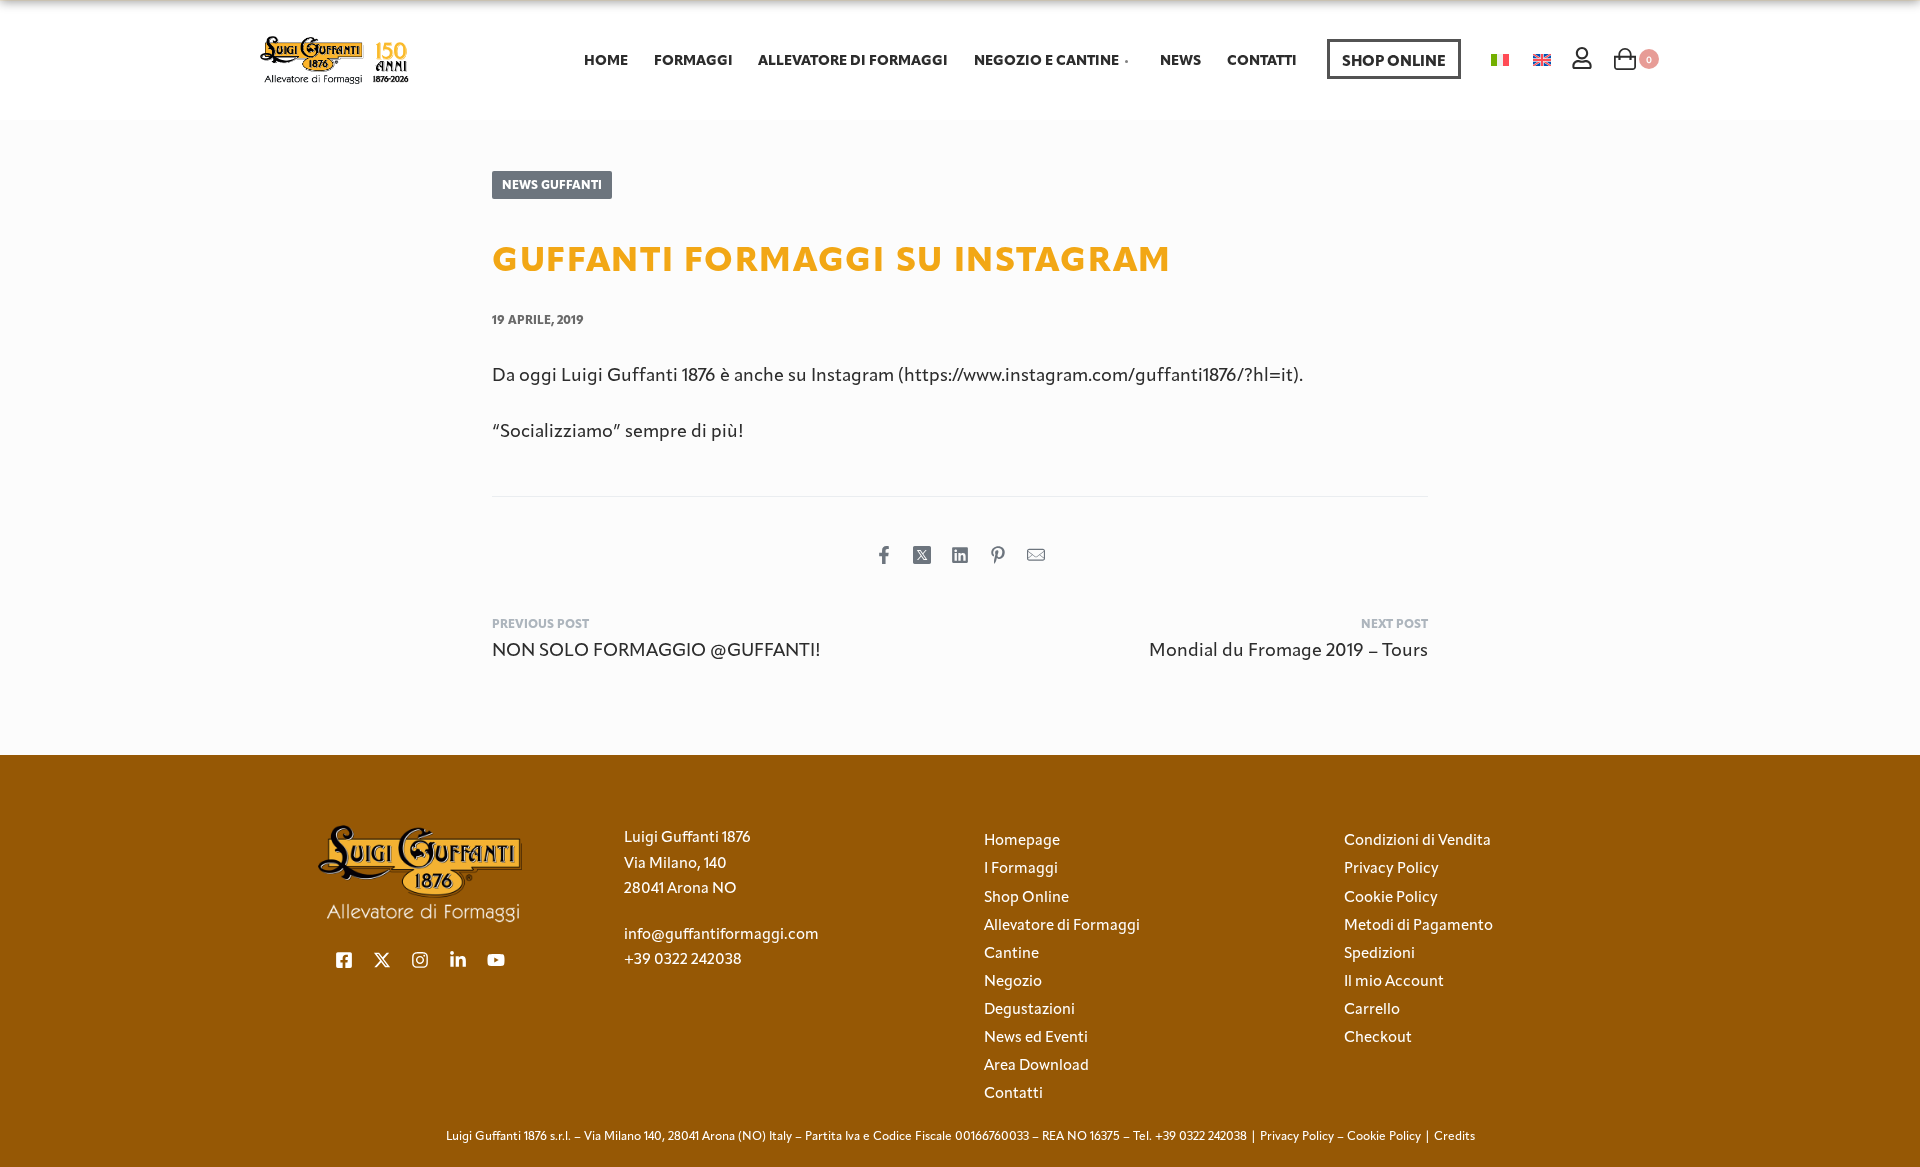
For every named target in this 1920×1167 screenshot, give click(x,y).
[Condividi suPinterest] (998, 555)
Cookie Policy (1384, 1136)
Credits (1454, 1136)
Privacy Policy (1297, 1136)
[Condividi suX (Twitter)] (922, 555)
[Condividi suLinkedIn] (960, 555)
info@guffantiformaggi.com (721, 934)
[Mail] (1036, 555)
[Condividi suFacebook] (884, 555)
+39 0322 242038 (683, 959)
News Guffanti (552, 184)
